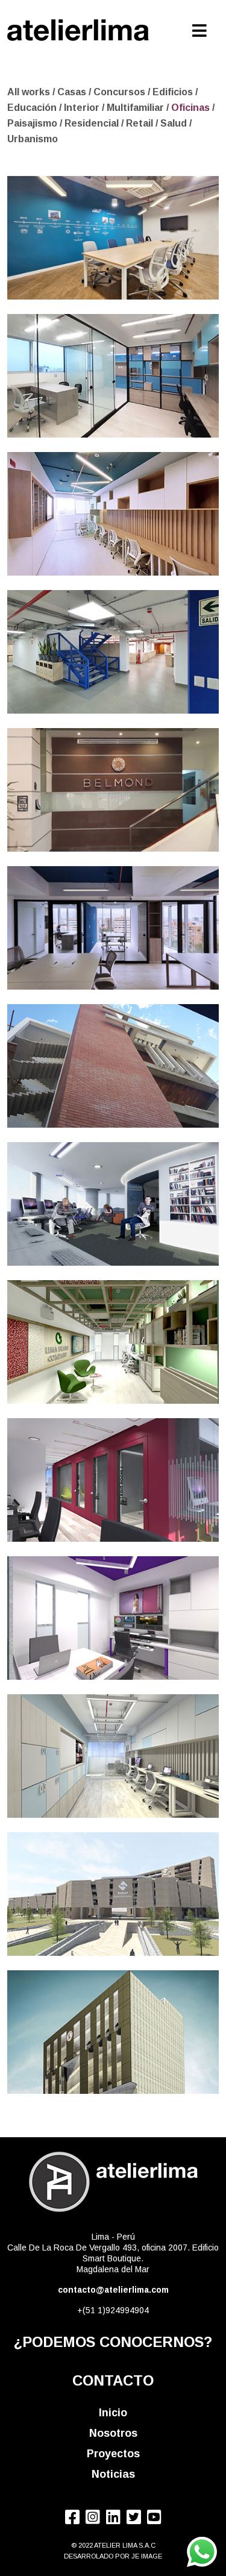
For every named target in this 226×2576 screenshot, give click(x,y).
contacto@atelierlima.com (113, 2290)
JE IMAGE (147, 2556)
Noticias (113, 2474)
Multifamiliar (137, 108)
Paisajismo (33, 123)
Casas (73, 92)
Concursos (121, 92)
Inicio (113, 2413)
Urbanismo (33, 139)
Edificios (174, 92)
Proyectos (113, 2454)
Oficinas (192, 108)
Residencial (93, 123)
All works (29, 92)
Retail (141, 123)
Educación (33, 108)
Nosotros (113, 2433)
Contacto (113, 2380)
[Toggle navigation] (200, 28)
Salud (175, 123)
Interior (83, 108)
